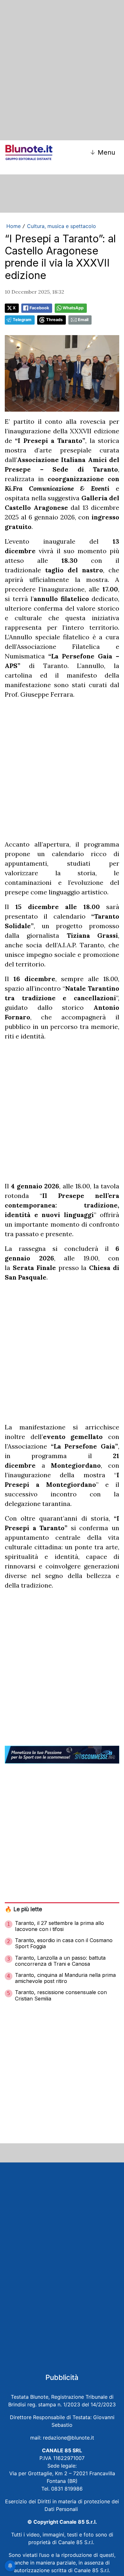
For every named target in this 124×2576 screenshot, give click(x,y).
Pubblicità (62, 2377)
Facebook (39, 308)
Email (83, 320)
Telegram (22, 320)
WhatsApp (73, 308)
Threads (54, 320)
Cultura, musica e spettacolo (62, 226)
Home (14, 226)
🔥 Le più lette (23, 1909)
